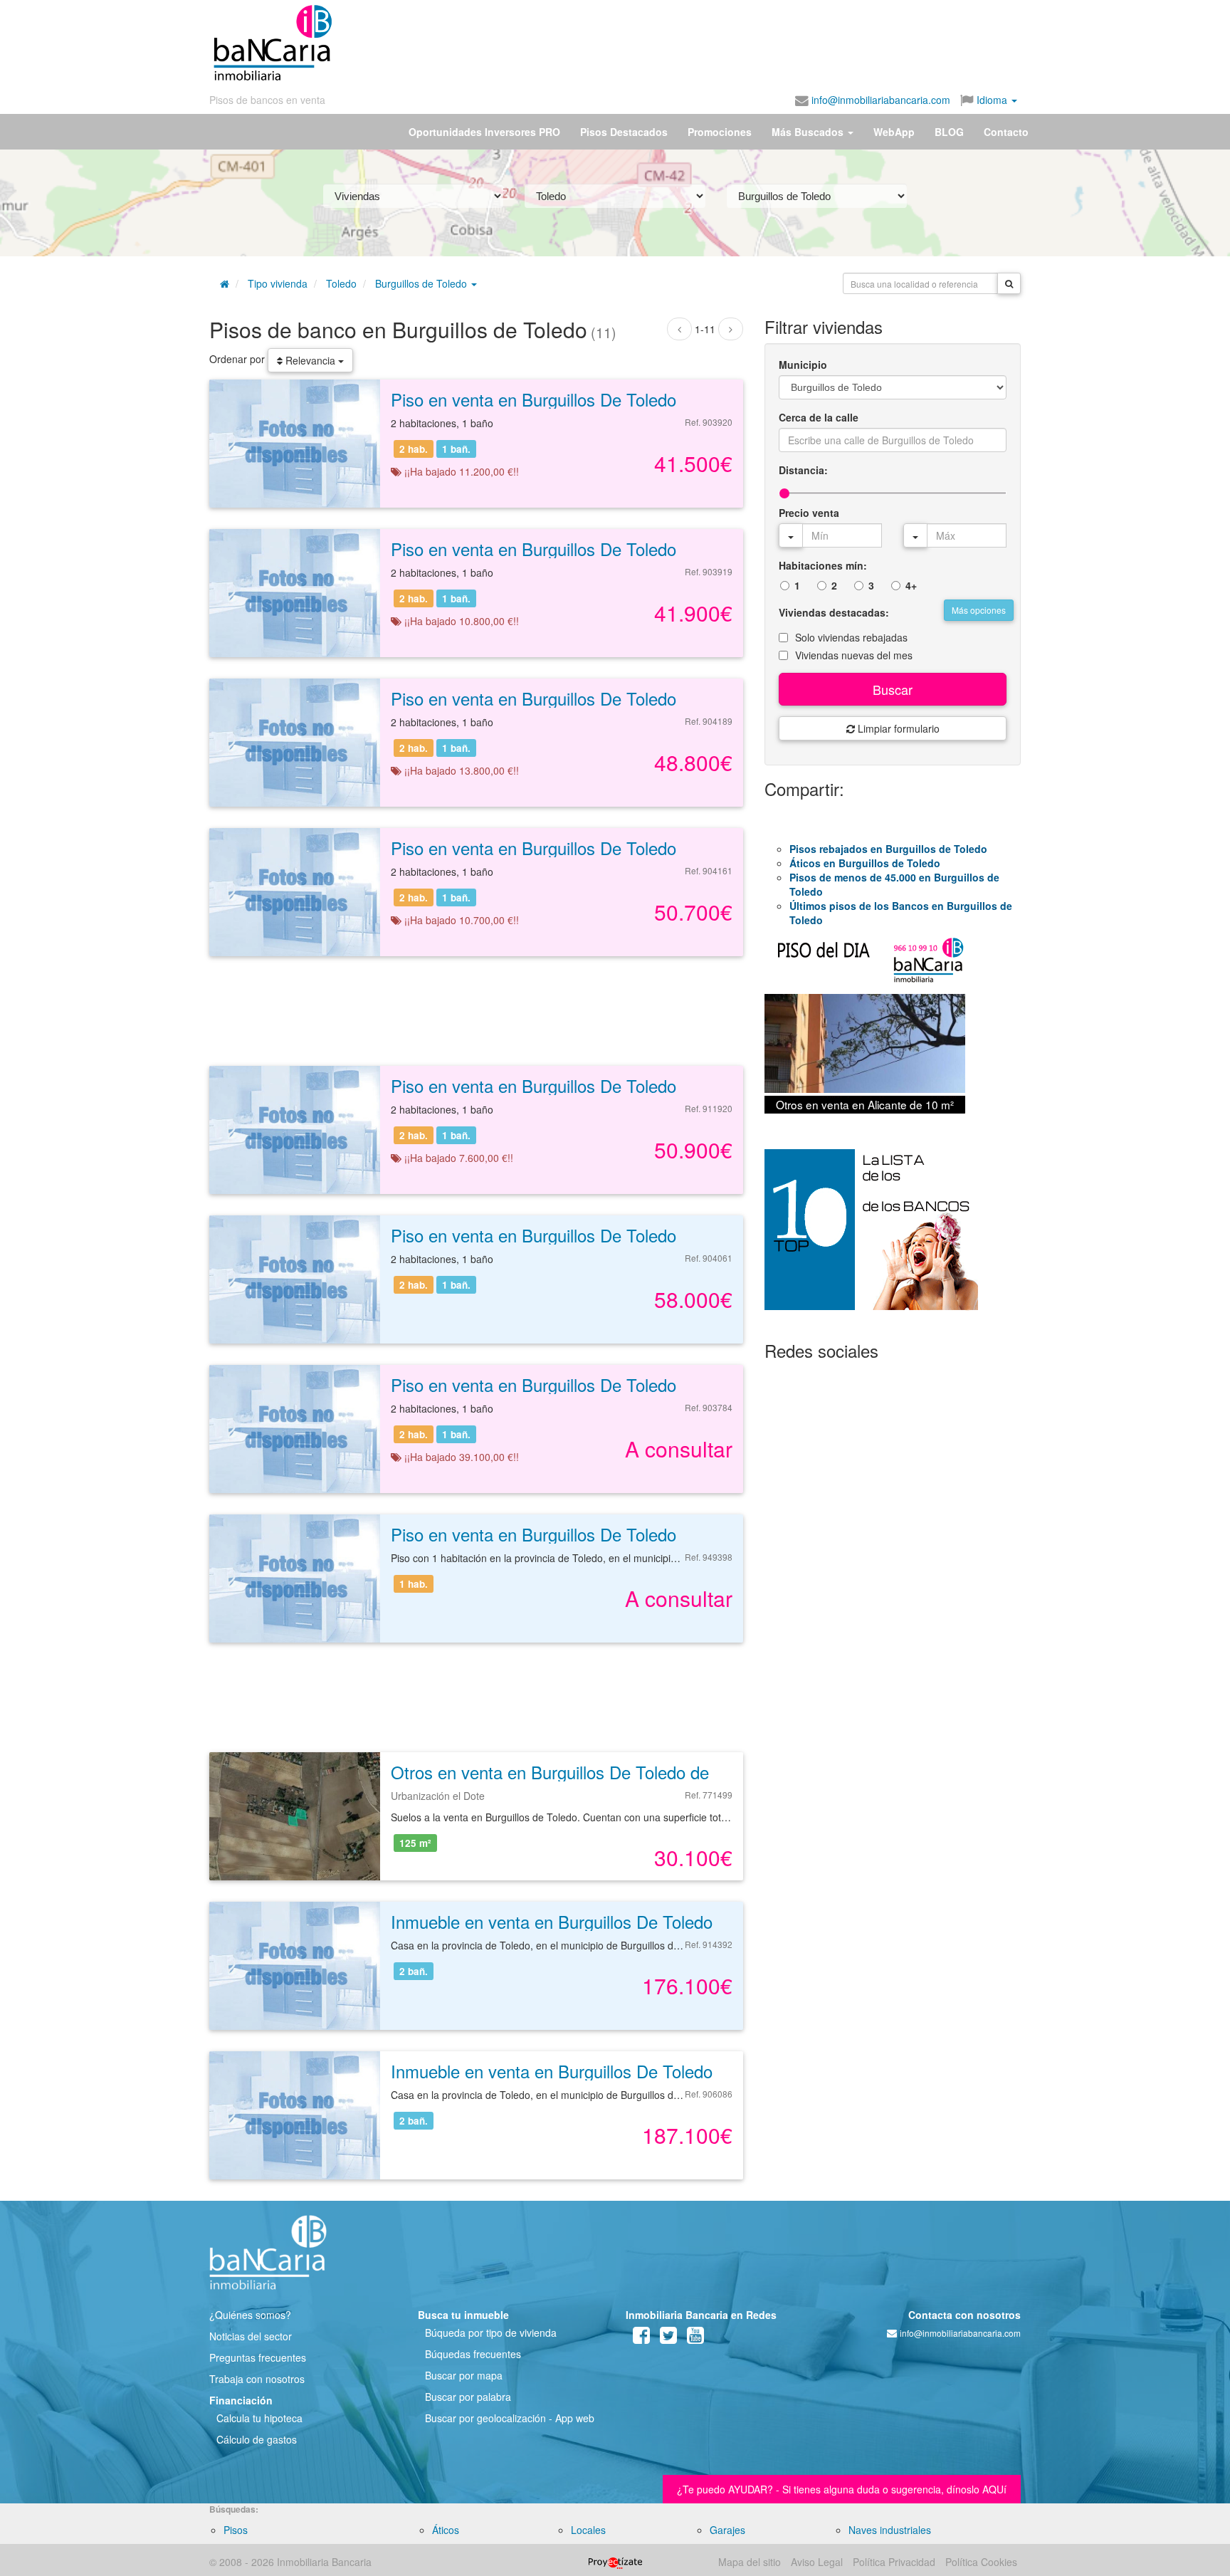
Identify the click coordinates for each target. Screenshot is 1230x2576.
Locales (588, 2530)
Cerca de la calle (819, 417)
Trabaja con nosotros (257, 2379)
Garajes (727, 2530)
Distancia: (803, 470)
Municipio (803, 365)
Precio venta (809, 513)
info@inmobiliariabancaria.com (879, 100)
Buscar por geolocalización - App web (510, 2418)
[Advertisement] (677, 43)
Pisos (236, 2530)
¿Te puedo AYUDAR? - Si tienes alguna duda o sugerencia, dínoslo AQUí (842, 2489)
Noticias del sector (251, 2336)
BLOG (949, 132)
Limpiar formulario (897, 728)
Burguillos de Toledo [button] (422, 283)
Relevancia (310, 360)
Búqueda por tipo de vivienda (491, 2332)
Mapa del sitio (750, 2562)
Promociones (720, 132)
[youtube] (695, 2338)
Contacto (1006, 132)
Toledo (341, 283)
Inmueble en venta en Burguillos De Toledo (552, 1921)
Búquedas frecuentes (473, 2354)
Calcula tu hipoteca (259, 2418)
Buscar (893, 689)
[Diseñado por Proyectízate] (615, 2562)
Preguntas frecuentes (258, 2357)
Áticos (446, 2530)
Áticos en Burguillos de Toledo (865, 863)
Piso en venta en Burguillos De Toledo (533, 399)
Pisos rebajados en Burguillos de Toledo (888, 849)
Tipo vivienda (278, 283)
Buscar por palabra (468, 2397)
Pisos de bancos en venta (267, 100)
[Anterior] (679, 329)
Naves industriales (890, 2530)
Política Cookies (981, 2562)
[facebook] (641, 2338)
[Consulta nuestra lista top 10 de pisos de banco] (893, 1238)
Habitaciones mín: (823, 565)
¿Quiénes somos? (250, 2315)
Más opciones (979, 610)
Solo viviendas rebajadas (851, 637)
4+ (911, 585)
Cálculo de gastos (257, 2439)
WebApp (894, 132)
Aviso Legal (817, 2562)
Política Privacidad (894, 2562)
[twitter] (668, 2338)
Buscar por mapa (464, 2375)
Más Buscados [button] (809, 132)
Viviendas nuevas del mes (854, 655)
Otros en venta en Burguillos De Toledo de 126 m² (579, 1772)
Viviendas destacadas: (834, 612)
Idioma (992, 100)
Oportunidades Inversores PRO (484, 132)
